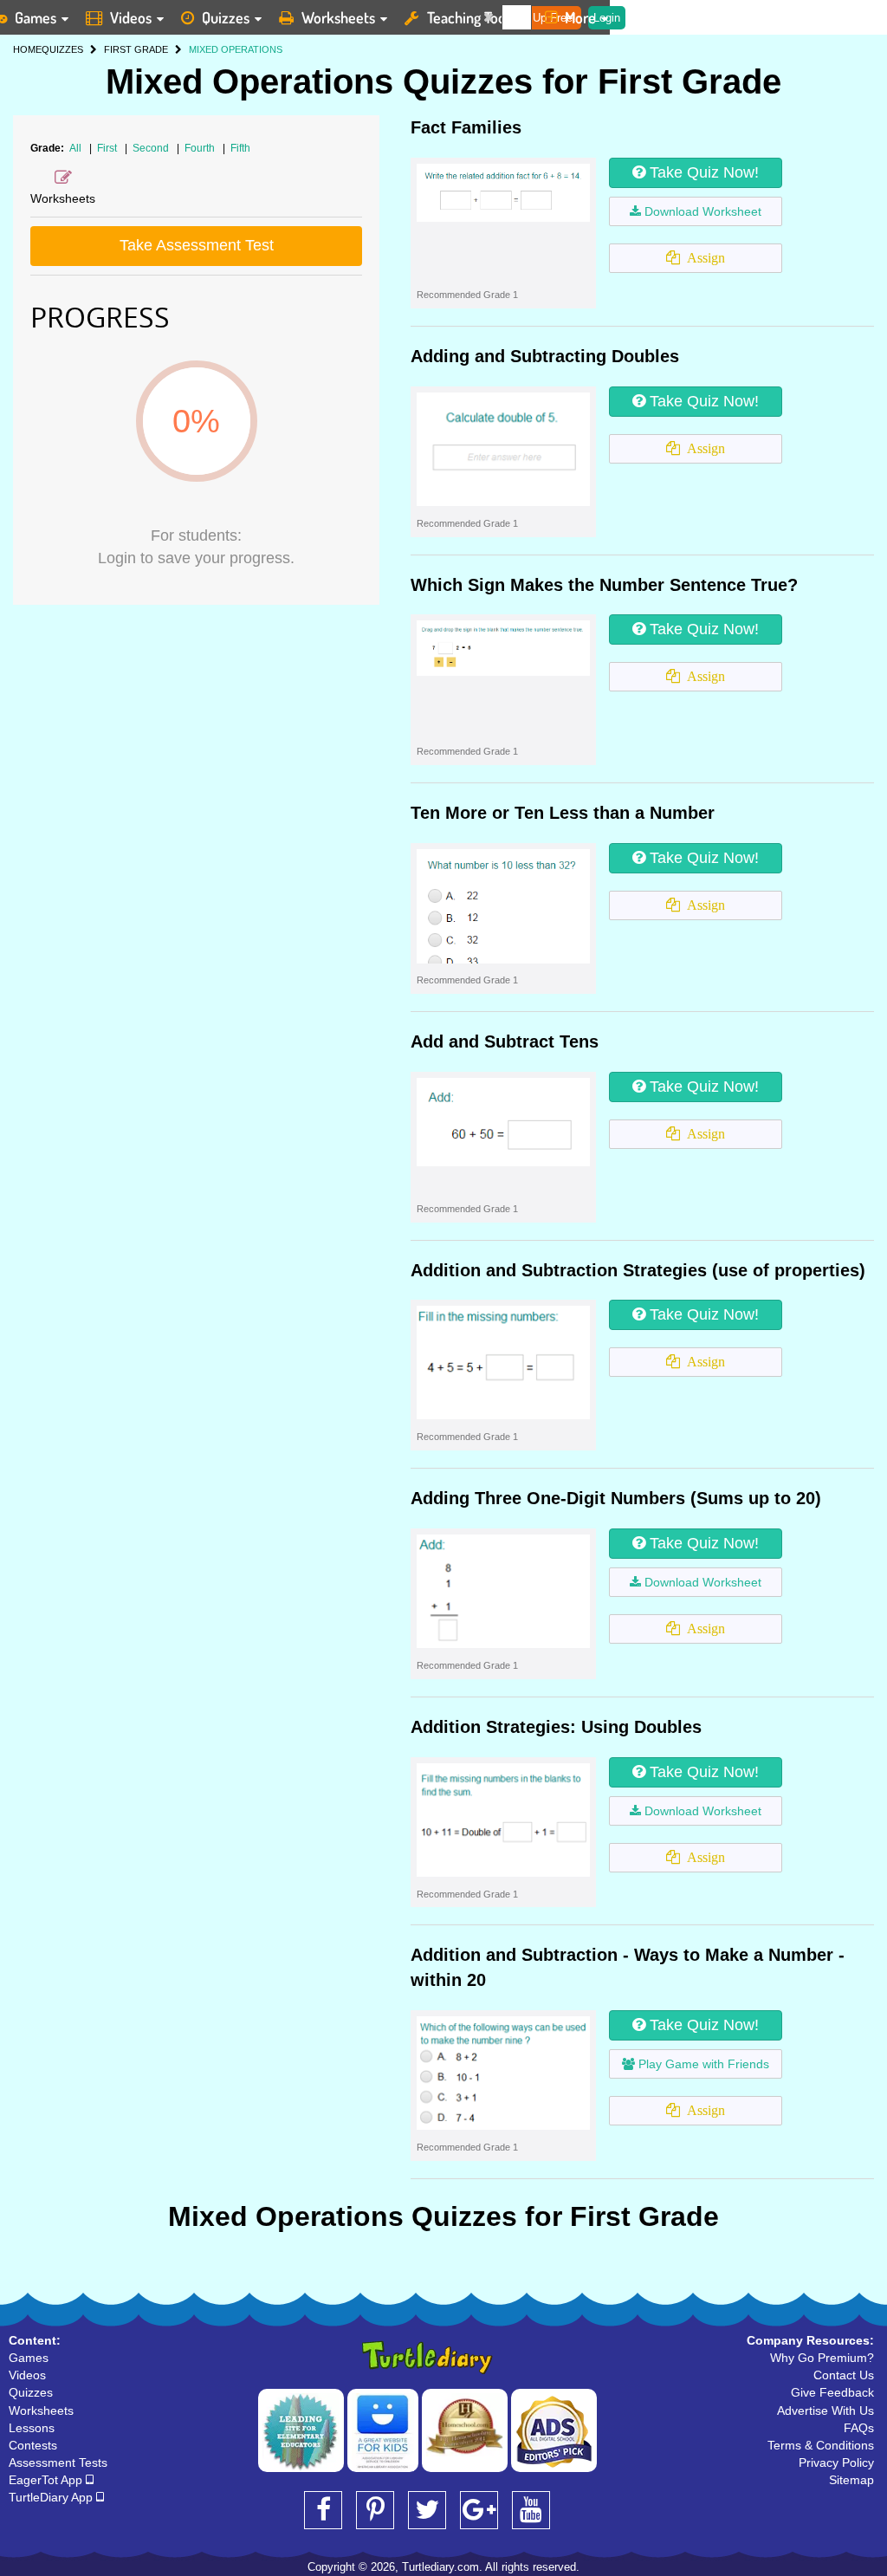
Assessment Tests (58, 2462)
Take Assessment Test (197, 245)
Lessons (32, 2428)
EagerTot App (47, 2480)
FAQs (859, 2428)
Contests (33, 2445)
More (580, 17)
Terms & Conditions (821, 2445)
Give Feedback (832, 2392)
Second (152, 148)
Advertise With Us (825, 2411)
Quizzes (226, 17)
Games (29, 2358)
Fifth (240, 148)
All (75, 148)
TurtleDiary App (52, 2497)
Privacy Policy (836, 2462)
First (108, 148)
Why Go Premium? (822, 2358)
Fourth (201, 148)
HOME (27, 49)
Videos (131, 17)
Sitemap (851, 2480)
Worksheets (338, 17)
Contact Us (844, 2375)
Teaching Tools (471, 17)
